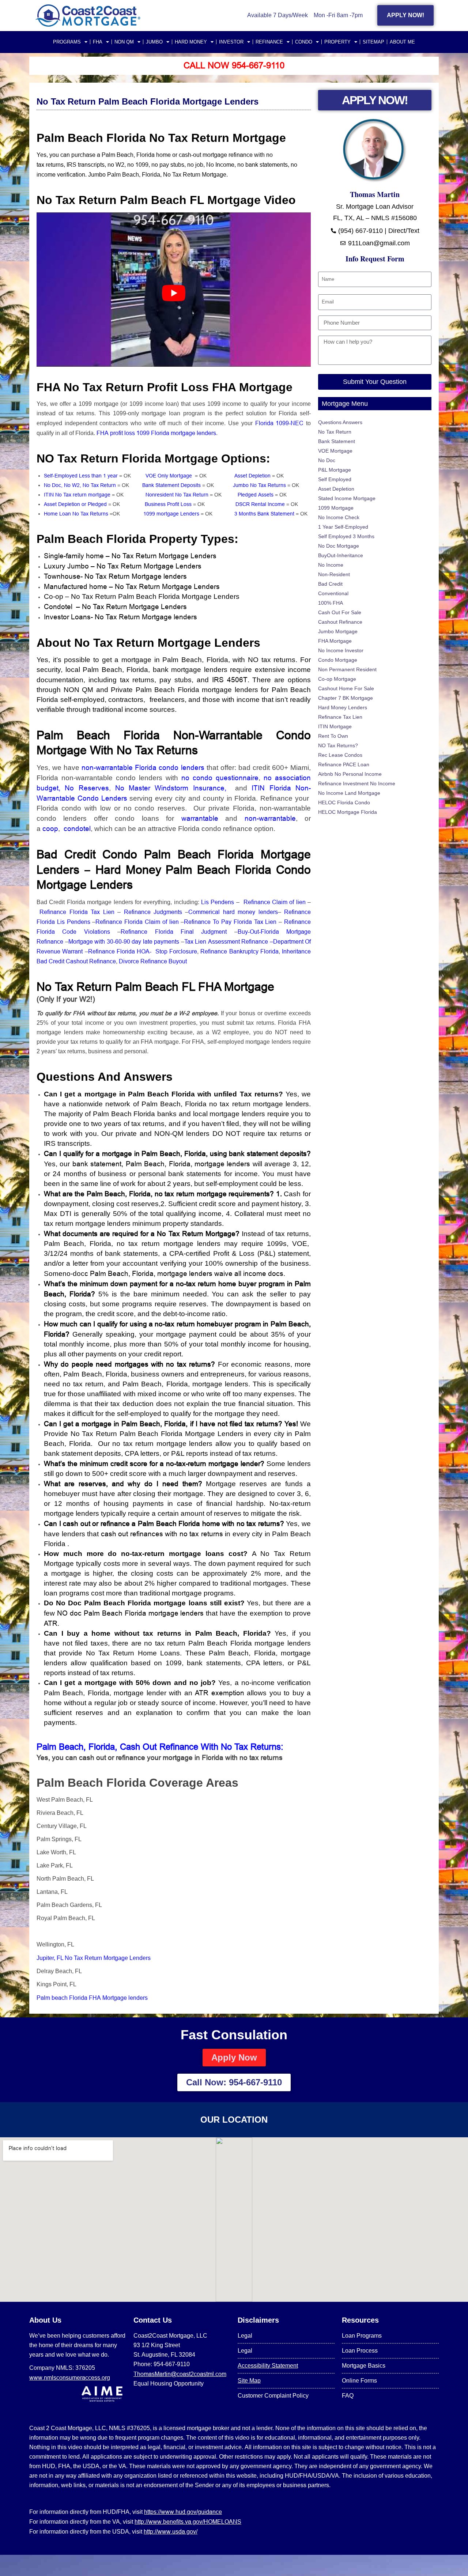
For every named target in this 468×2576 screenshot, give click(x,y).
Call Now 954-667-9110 (234, 66)
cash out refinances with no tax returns (162, 1534)
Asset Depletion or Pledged (75, 504)
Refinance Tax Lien (340, 717)
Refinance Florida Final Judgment (174, 932)
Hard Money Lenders (343, 707)
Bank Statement (337, 441)
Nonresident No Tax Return (177, 495)
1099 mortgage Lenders (171, 514)
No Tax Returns (159, 750)
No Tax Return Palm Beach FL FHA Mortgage (157, 987)
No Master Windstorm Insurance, (173, 788)
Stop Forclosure (176, 951)
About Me (402, 42)
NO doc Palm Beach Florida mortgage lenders (131, 1613)
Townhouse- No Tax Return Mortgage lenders (116, 576)
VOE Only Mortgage (170, 476)
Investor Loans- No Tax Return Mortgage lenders (121, 617)
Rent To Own (333, 736)
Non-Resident (334, 574)
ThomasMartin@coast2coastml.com (180, 2374)
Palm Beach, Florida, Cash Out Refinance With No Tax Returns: (160, 1747)
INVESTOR (231, 42)
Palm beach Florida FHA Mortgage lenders (93, 1998)
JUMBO (154, 42)
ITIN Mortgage (335, 726)
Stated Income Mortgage (347, 498)
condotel (77, 828)
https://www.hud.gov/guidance (183, 2512)
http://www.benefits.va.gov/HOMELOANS (188, 2522)
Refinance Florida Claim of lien (137, 922)
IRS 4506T (230, 680)
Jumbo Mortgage (338, 631)
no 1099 (138, 165)
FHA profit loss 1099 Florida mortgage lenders (156, 433)
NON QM (124, 42)
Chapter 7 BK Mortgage (346, 698)
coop (50, 828)
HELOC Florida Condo (344, 802)
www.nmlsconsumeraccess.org (70, 2377)
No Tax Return (335, 432)
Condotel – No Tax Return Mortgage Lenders (116, 607)
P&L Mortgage (335, 470)
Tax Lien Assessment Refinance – (229, 941)
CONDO (304, 42)
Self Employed (335, 479)
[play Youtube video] (174, 293)
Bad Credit (330, 584)
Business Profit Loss (168, 504)
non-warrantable (270, 818)
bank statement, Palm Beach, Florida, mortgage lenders (161, 1164)
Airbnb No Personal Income (350, 774)
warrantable (200, 818)
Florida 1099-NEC (280, 423)
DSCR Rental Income (260, 504)
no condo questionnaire (220, 778)
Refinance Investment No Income (357, 783)
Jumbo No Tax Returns (259, 485)
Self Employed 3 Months (346, 536)
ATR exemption (219, 1693)
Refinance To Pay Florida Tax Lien (230, 922)
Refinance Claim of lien (275, 902)
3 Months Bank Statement (264, 514)
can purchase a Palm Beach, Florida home (116, 155)
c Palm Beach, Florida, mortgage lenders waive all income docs (184, 1273)
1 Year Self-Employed (343, 527)
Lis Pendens (218, 902)
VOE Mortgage (335, 451)
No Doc (327, 460)
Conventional (333, 593)
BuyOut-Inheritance (341, 555)
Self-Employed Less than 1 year (81, 476)
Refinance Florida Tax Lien (77, 912)
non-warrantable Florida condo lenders (142, 767)
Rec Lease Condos (340, 755)
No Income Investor (341, 650)
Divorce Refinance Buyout (153, 961)
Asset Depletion (253, 476)
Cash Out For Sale (340, 612)
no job (195, 165)
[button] (174, 1872)
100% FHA (331, 603)
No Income (220, 165)
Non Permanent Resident (347, 669)
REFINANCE (269, 42)
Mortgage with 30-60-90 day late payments (124, 941)
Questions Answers (340, 422)
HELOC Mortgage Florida (348, 812)
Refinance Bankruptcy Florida (239, 951)
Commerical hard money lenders (233, 912)
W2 (119, 165)
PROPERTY (337, 42)
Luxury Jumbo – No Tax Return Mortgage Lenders (124, 566)
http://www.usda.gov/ (171, 2531)
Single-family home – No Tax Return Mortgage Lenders (130, 556)
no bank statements (263, 165)
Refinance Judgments (153, 912)
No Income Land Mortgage (349, 793)
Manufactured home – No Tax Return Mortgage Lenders (134, 586)
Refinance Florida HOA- (121, 951)
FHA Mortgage (335, 641)
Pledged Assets (256, 495)
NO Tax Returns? (338, 745)
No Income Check (339, 517)
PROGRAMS (67, 42)
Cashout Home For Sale (346, 688)
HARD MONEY (191, 42)
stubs (177, 165)
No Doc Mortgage (339, 546)
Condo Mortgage (338, 660)
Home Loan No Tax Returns (76, 514)
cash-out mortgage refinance (216, 155)
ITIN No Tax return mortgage (77, 495)
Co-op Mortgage (337, 679)
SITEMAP (373, 42)
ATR (51, 1623)
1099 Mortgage (336, 508)
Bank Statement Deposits (171, 485)
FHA (98, 42)
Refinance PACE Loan (344, 764)
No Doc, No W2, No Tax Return (80, 485)
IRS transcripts (85, 165)
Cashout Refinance (340, 622)
